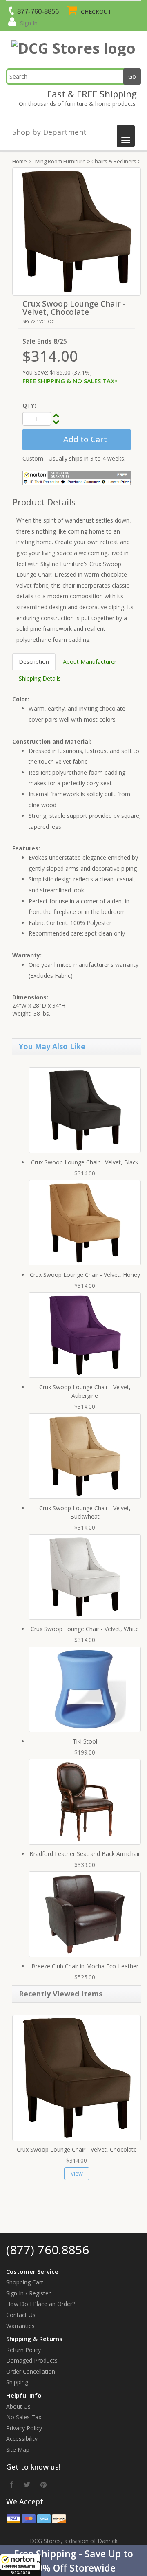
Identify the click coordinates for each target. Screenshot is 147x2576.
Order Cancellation (31, 2371)
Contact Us (21, 2315)
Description (34, 662)
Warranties (20, 2326)
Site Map (18, 2450)
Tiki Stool (85, 1741)
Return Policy (23, 2350)
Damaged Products (32, 2360)
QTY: (29, 405)
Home (20, 161)
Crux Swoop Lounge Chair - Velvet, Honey (85, 1275)
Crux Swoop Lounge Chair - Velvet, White (85, 1629)
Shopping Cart (25, 2282)
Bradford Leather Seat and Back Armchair (85, 1854)
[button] (73, 2561)
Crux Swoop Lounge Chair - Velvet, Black (85, 1162)
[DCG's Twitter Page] (27, 2484)
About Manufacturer (90, 662)
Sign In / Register (28, 2293)
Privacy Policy (24, 2428)
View (77, 2173)
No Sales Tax (24, 2417)
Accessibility (22, 2439)
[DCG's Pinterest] (43, 2484)
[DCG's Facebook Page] (12, 2484)
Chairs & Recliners (114, 161)
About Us (18, 2406)
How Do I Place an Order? (40, 2304)
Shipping (17, 2382)
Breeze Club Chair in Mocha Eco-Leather (85, 1966)
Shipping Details (40, 678)
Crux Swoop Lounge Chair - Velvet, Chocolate (77, 2149)
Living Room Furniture (59, 161)
